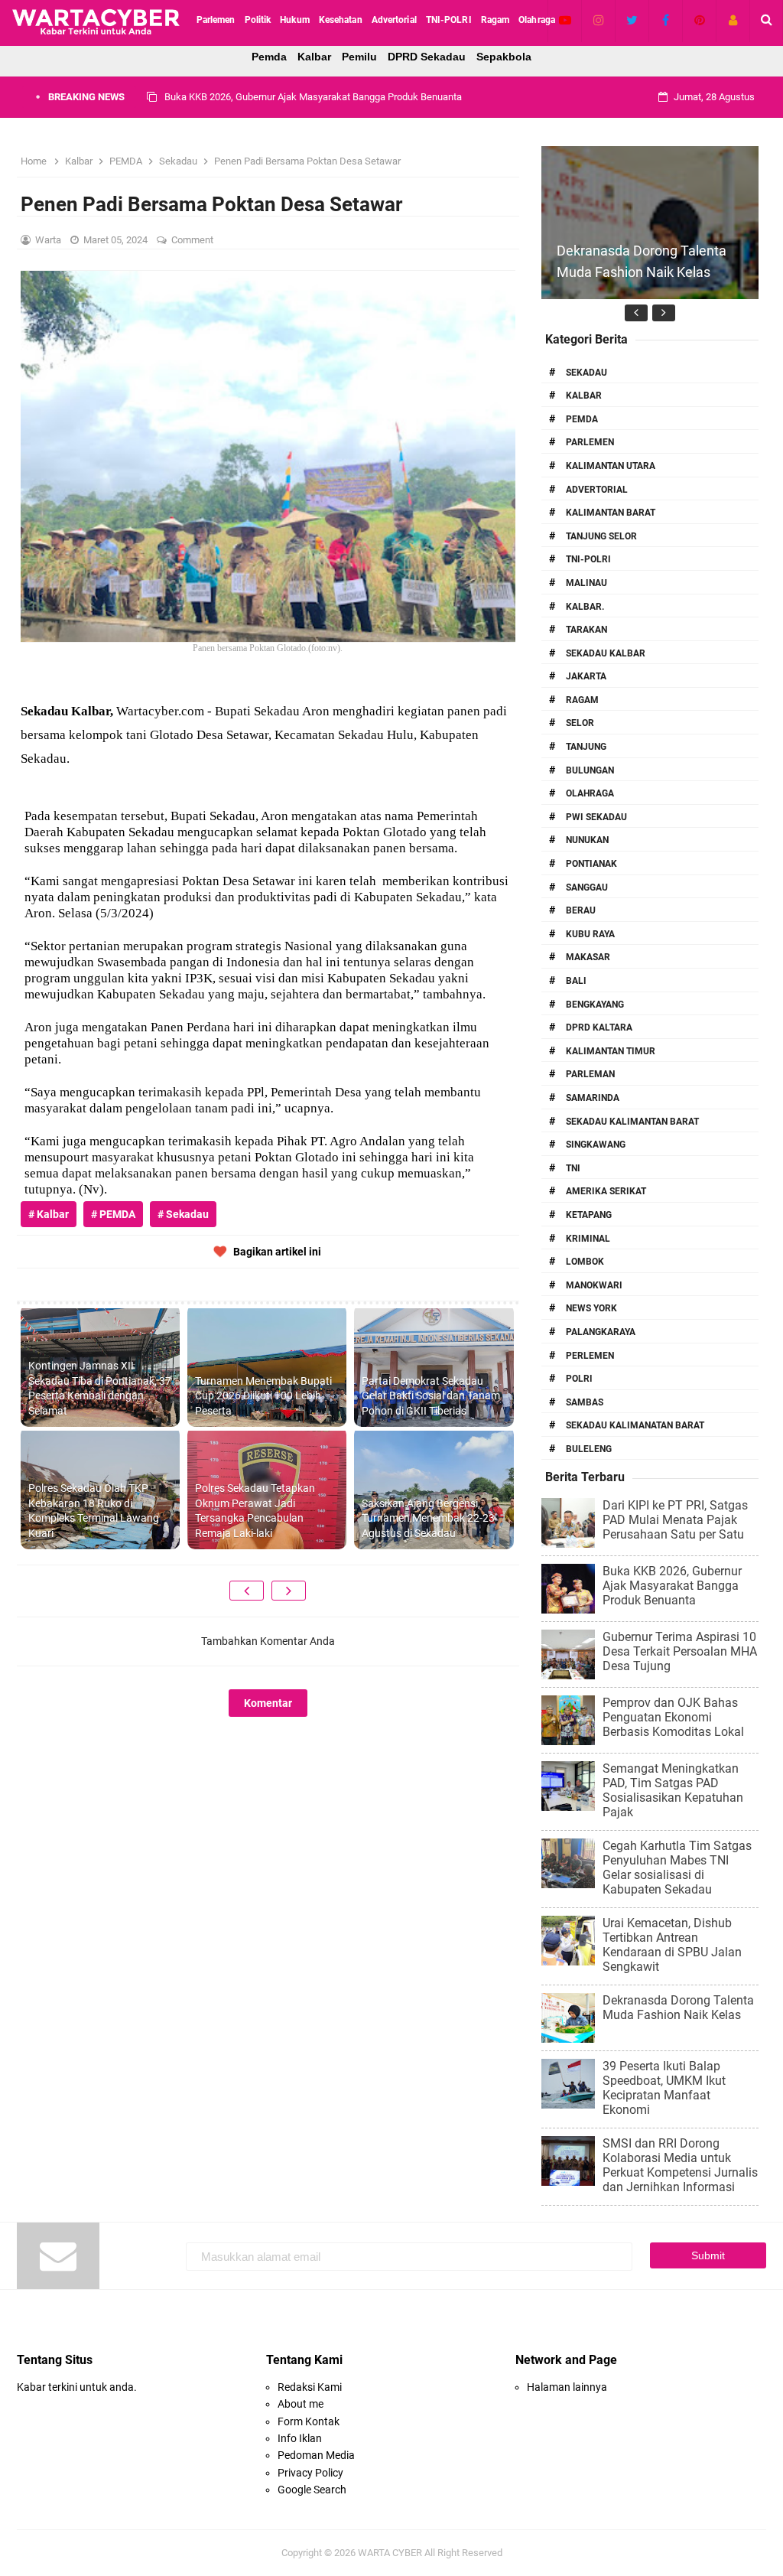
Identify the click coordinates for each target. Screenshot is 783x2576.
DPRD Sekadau (427, 57)
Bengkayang (595, 1005)
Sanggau (587, 887)
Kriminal (588, 1239)
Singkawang (596, 1145)
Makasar (588, 957)
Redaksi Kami (310, 2387)
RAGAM (582, 700)
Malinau (586, 583)
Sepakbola (504, 57)
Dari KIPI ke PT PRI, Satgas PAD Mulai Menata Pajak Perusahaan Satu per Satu (675, 1520)
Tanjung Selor (601, 536)
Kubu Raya (590, 934)
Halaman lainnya (567, 2387)
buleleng (589, 1449)
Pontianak (591, 864)
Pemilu (359, 57)
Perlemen (590, 1356)
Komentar (268, 1703)
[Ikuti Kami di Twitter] (632, 20)
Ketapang (589, 1215)
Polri (579, 1379)
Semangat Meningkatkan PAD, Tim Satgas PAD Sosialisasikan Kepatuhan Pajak (673, 1790)
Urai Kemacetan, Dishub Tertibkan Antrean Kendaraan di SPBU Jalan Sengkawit (672, 1945)
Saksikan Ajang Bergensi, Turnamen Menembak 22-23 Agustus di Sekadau (428, 1518)
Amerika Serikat (606, 1191)
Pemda (269, 57)
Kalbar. (585, 607)
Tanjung (586, 747)
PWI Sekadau (596, 817)
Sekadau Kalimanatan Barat (635, 1425)
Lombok (585, 1262)
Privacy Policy (310, 2473)
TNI (573, 1168)
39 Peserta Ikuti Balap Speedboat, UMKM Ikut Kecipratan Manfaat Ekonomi (664, 2088)
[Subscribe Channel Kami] (565, 20)
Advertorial (597, 490)
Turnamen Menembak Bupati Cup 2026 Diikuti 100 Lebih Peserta (263, 1396)
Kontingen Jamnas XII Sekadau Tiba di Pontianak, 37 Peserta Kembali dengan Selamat (100, 1388)
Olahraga (590, 793)
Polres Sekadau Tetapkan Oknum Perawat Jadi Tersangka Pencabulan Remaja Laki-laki (255, 1511)
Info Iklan (300, 2438)
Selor (580, 723)
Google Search (312, 2490)
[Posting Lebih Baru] (247, 1591)
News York (591, 1308)
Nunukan (587, 840)
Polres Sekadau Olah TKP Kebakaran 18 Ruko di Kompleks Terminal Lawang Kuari (94, 1511)
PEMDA (582, 419)
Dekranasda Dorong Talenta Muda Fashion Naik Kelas (678, 2008)
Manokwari (594, 1285)
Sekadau (586, 373)
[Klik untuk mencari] (767, 20)
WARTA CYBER (390, 2553)
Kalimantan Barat (611, 513)
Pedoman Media (316, 2455)
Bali (576, 981)
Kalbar (314, 57)
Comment (193, 240)
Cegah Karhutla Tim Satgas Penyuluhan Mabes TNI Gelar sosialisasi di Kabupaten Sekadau (677, 1868)
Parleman (590, 1074)
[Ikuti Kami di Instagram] (598, 20)
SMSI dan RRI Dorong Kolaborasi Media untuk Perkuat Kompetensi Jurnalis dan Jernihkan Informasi (680, 2165)
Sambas (585, 1402)
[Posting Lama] (289, 1591)
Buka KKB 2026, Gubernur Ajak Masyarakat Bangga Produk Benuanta (672, 1586)
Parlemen (590, 442)
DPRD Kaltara (599, 1027)
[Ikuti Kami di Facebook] (666, 20)
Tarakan (586, 630)
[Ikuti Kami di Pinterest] (699, 20)
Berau (581, 910)
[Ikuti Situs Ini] (733, 20)
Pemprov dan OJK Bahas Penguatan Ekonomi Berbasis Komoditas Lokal (673, 1717)
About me (301, 2404)
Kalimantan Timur (611, 1051)
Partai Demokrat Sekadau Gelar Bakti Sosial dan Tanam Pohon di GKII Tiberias (431, 1396)
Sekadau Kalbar (606, 653)
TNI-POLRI (588, 559)
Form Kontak (309, 2421)
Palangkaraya (601, 1332)
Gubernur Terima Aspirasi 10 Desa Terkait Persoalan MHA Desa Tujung (317, 97)
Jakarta (586, 676)
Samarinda (593, 1098)
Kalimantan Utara (611, 466)
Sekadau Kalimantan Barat (632, 1122)
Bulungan (590, 770)
